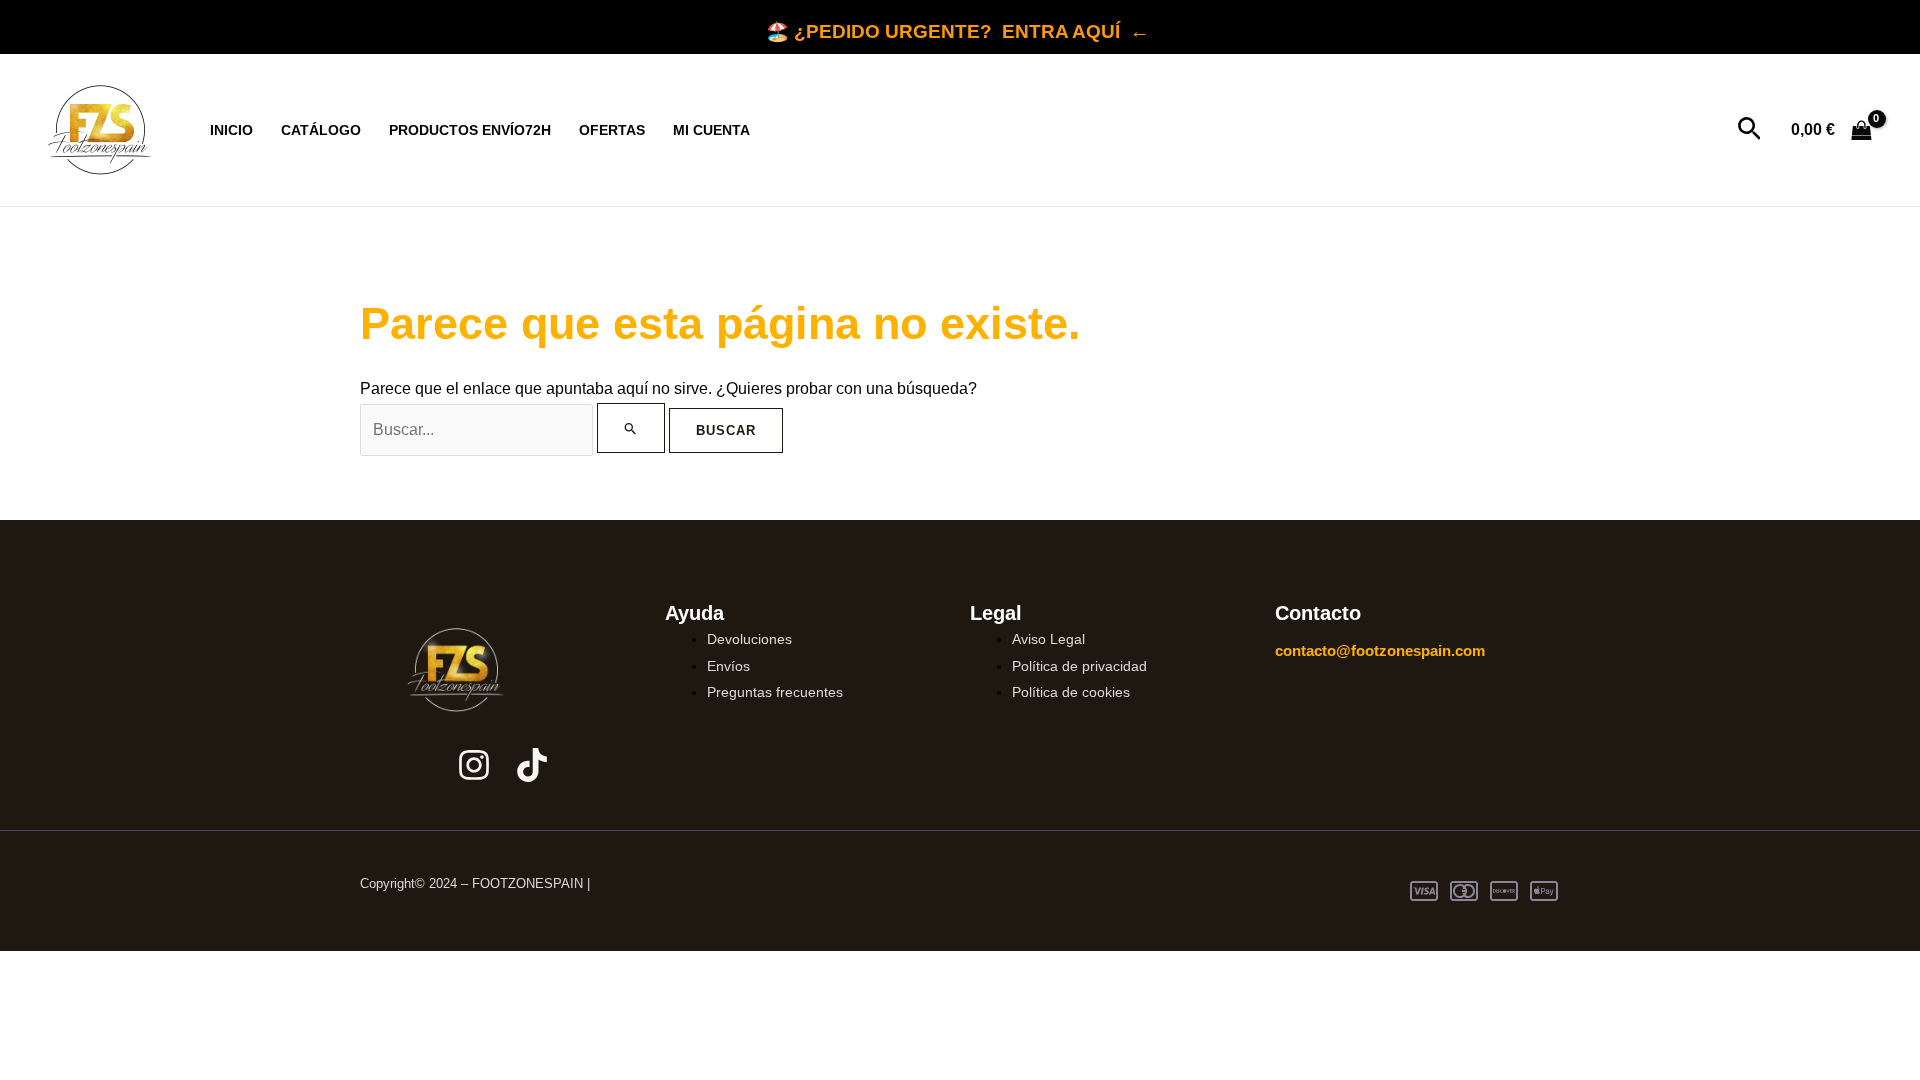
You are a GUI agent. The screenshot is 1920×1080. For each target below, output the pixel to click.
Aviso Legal (1048, 639)
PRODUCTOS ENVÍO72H (470, 130)
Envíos (728, 666)
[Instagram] (474, 765)
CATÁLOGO (321, 130)
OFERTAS (612, 130)
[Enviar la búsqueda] (631, 428)
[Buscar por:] (514, 429)
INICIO (231, 130)
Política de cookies (1071, 692)
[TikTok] (532, 765)
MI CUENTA (711, 130)
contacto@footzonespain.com (1380, 650)
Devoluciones (749, 639)
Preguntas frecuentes (775, 692)
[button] (1749, 130)
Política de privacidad (1079, 666)
